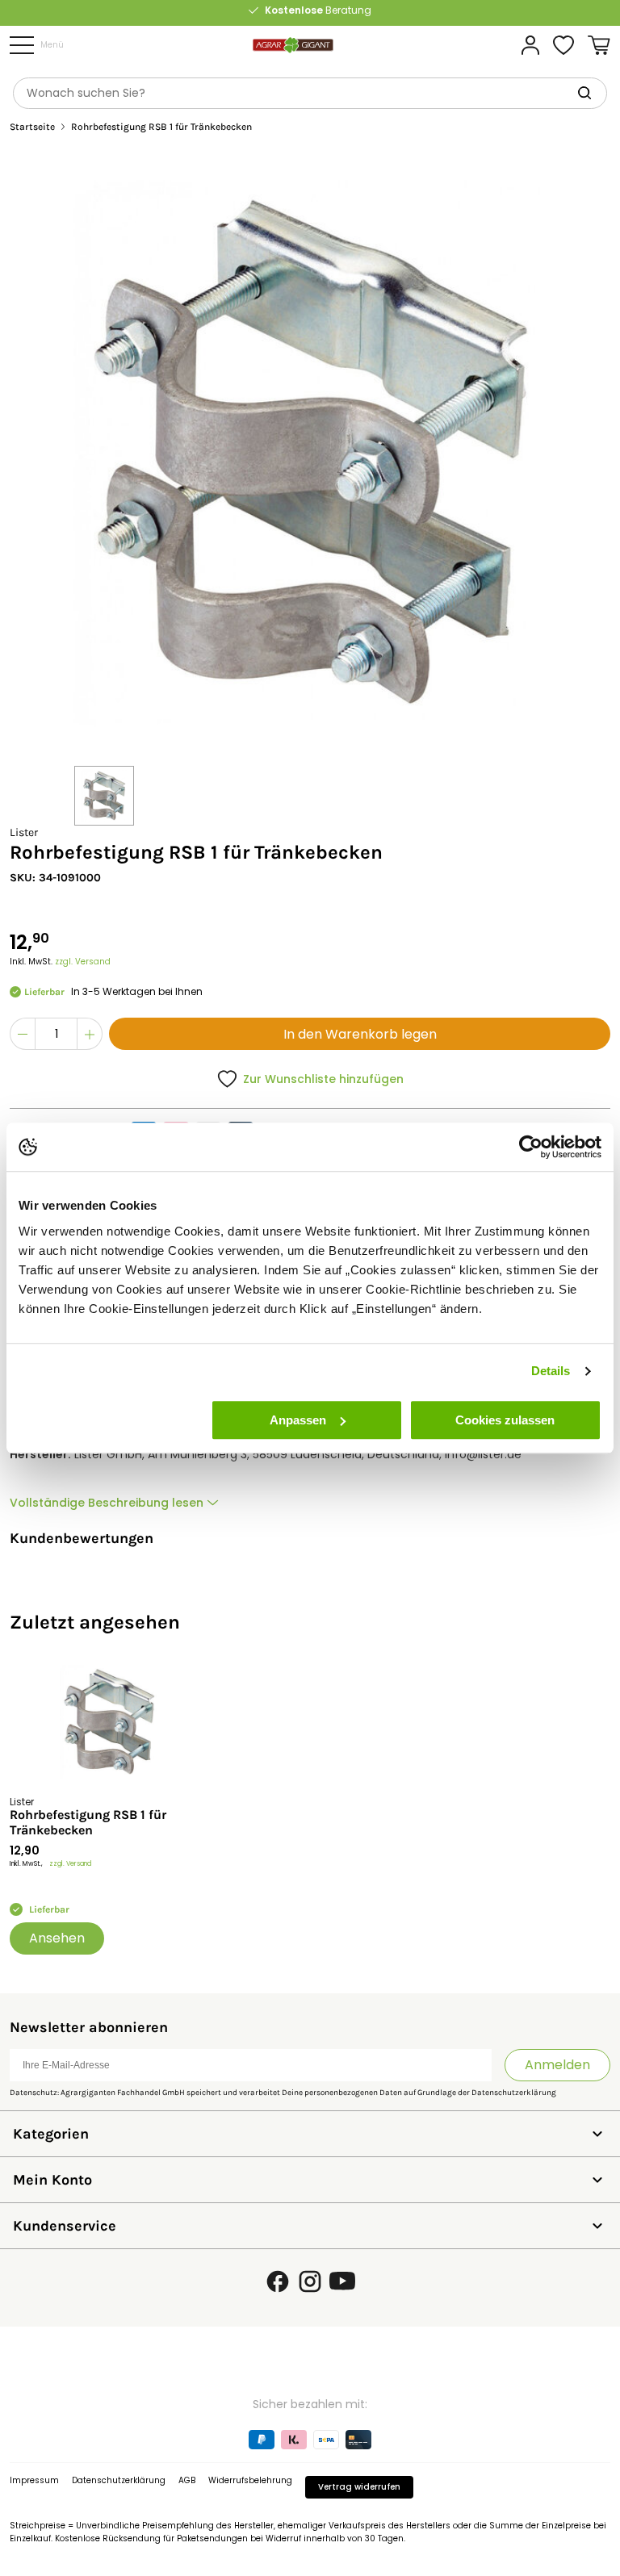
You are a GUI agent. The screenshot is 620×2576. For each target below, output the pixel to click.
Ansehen (57, 1938)
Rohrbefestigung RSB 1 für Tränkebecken (88, 1822)
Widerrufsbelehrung (250, 2480)
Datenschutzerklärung (514, 2093)
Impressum (34, 2480)
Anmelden (557, 2065)
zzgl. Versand (83, 962)
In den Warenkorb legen (360, 1034)
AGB (187, 2480)
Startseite (32, 127)
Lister (24, 832)
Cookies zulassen (505, 1420)
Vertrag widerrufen (359, 2487)
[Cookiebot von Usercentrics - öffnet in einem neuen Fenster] (531, 1147)
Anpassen (298, 1420)
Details (551, 1371)
